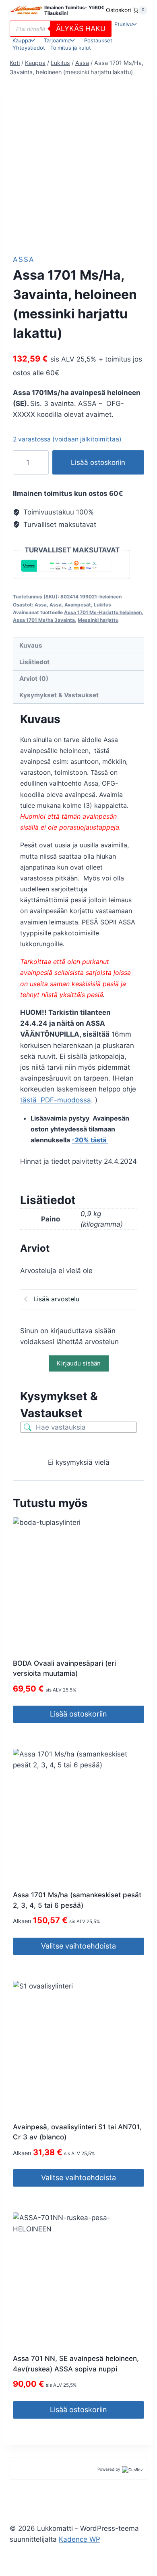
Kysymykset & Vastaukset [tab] (59, 695)
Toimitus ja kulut (71, 48)
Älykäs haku (81, 28)
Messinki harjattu (98, 620)
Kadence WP (80, 2539)
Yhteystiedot (29, 48)
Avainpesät (78, 605)
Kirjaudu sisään (79, 1363)
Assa (24, 259)
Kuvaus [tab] (31, 645)
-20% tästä (90, 1140)
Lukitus (102, 605)
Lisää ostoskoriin (98, 462)
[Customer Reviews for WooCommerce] (132, 2469)
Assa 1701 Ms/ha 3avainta (44, 620)
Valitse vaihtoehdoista (78, 1946)
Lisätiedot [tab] (34, 662)
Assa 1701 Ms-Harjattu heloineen (103, 612)
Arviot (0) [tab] (34, 678)
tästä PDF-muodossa (56, 1100)
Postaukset (98, 40)
